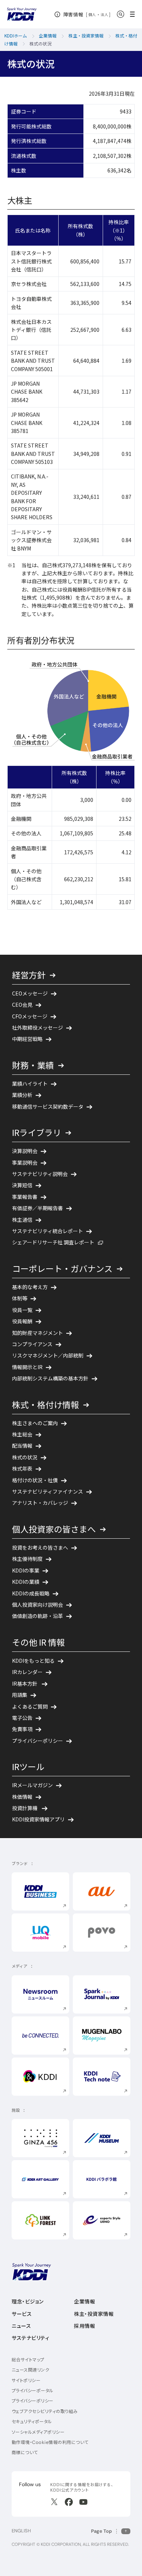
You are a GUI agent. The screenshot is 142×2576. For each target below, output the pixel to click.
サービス (22, 2314)
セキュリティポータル (32, 2422)
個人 (92, 15)
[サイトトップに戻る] (22, 14)
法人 (105, 15)
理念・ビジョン (28, 2302)
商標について (25, 2452)
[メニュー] (135, 14)
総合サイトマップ (28, 2360)
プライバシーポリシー (33, 2401)
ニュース (21, 2326)
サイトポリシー (26, 2380)
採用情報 (84, 2326)
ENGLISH (21, 2531)
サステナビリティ (30, 2338)
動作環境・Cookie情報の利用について (50, 2442)
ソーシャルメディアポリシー (38, 2432)
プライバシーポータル (33, 2391)
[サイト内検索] (121, 14)
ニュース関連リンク (30, 2370)
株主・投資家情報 (94, 2314)
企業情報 (84, 2302)
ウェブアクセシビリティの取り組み (45, 2411)
